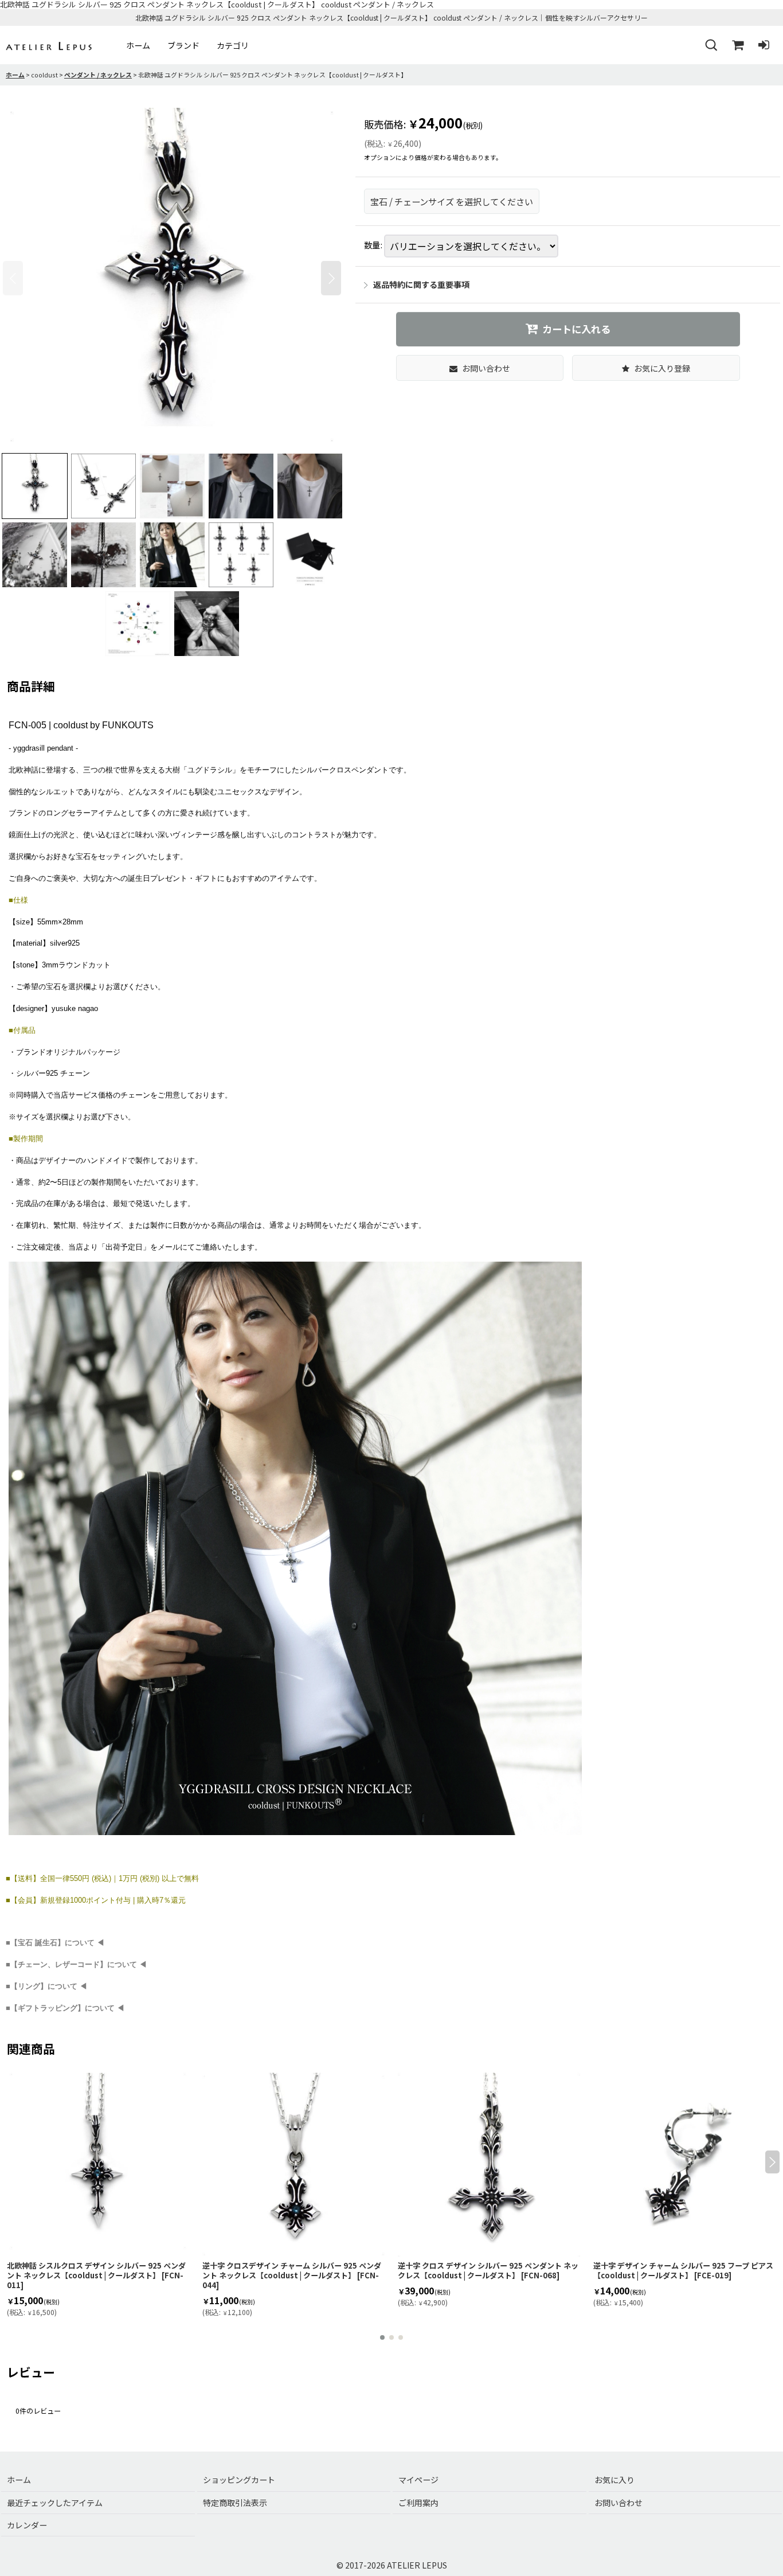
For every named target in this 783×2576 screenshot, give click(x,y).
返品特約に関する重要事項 (421, 284)
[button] (711, 45)
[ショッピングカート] (737, 45)
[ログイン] (764, 45)
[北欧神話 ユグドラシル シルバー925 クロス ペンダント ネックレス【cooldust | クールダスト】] (172, 278)
